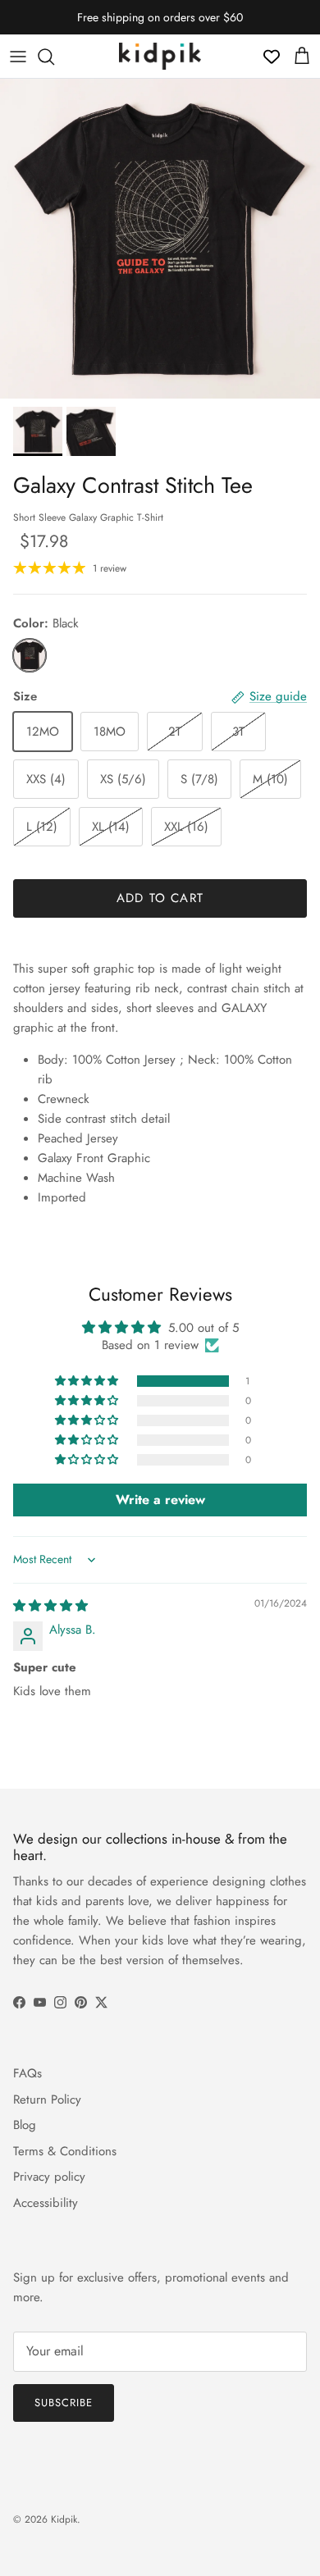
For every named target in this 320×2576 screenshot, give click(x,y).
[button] (88, 1381)
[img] (50, 1606)
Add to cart (160, 898)
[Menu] (18, 57)
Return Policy (47, 2100)
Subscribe (64, 2403)
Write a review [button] (160, 1500)
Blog (25, 2125)
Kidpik (64, 2519)
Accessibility (46, 2203)
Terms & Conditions (65, 2151)
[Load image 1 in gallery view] (160, 239)
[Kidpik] (160, 56)
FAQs (27, 2073)
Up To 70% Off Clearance (160, 24)
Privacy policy (49, 2177)
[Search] (54, 57)
